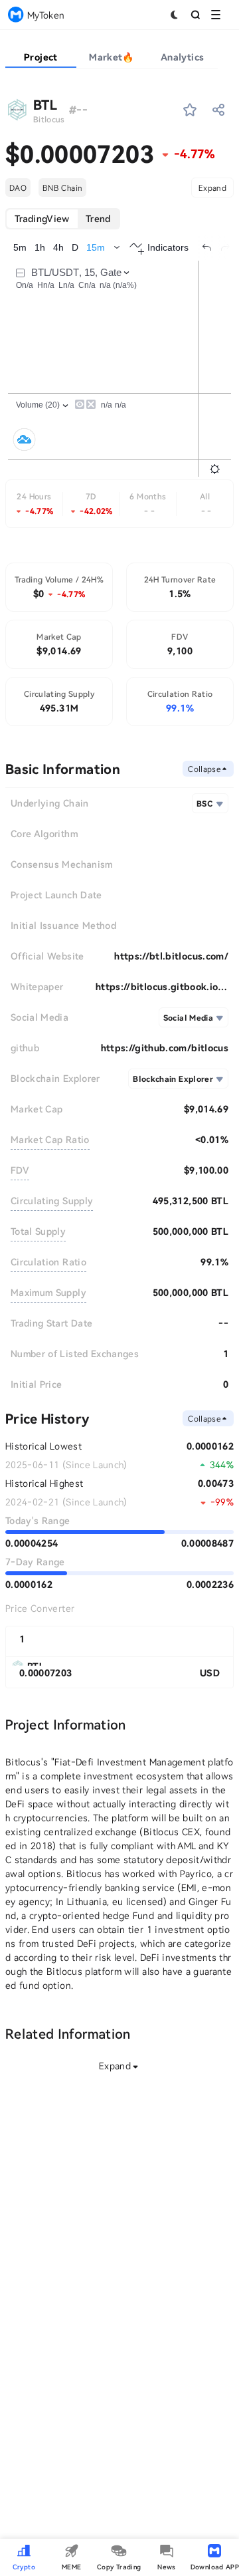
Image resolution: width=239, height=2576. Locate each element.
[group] (63, 219)
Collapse (204, 769)
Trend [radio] (98, 218)
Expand (212, 188)
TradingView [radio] (42, 218)
